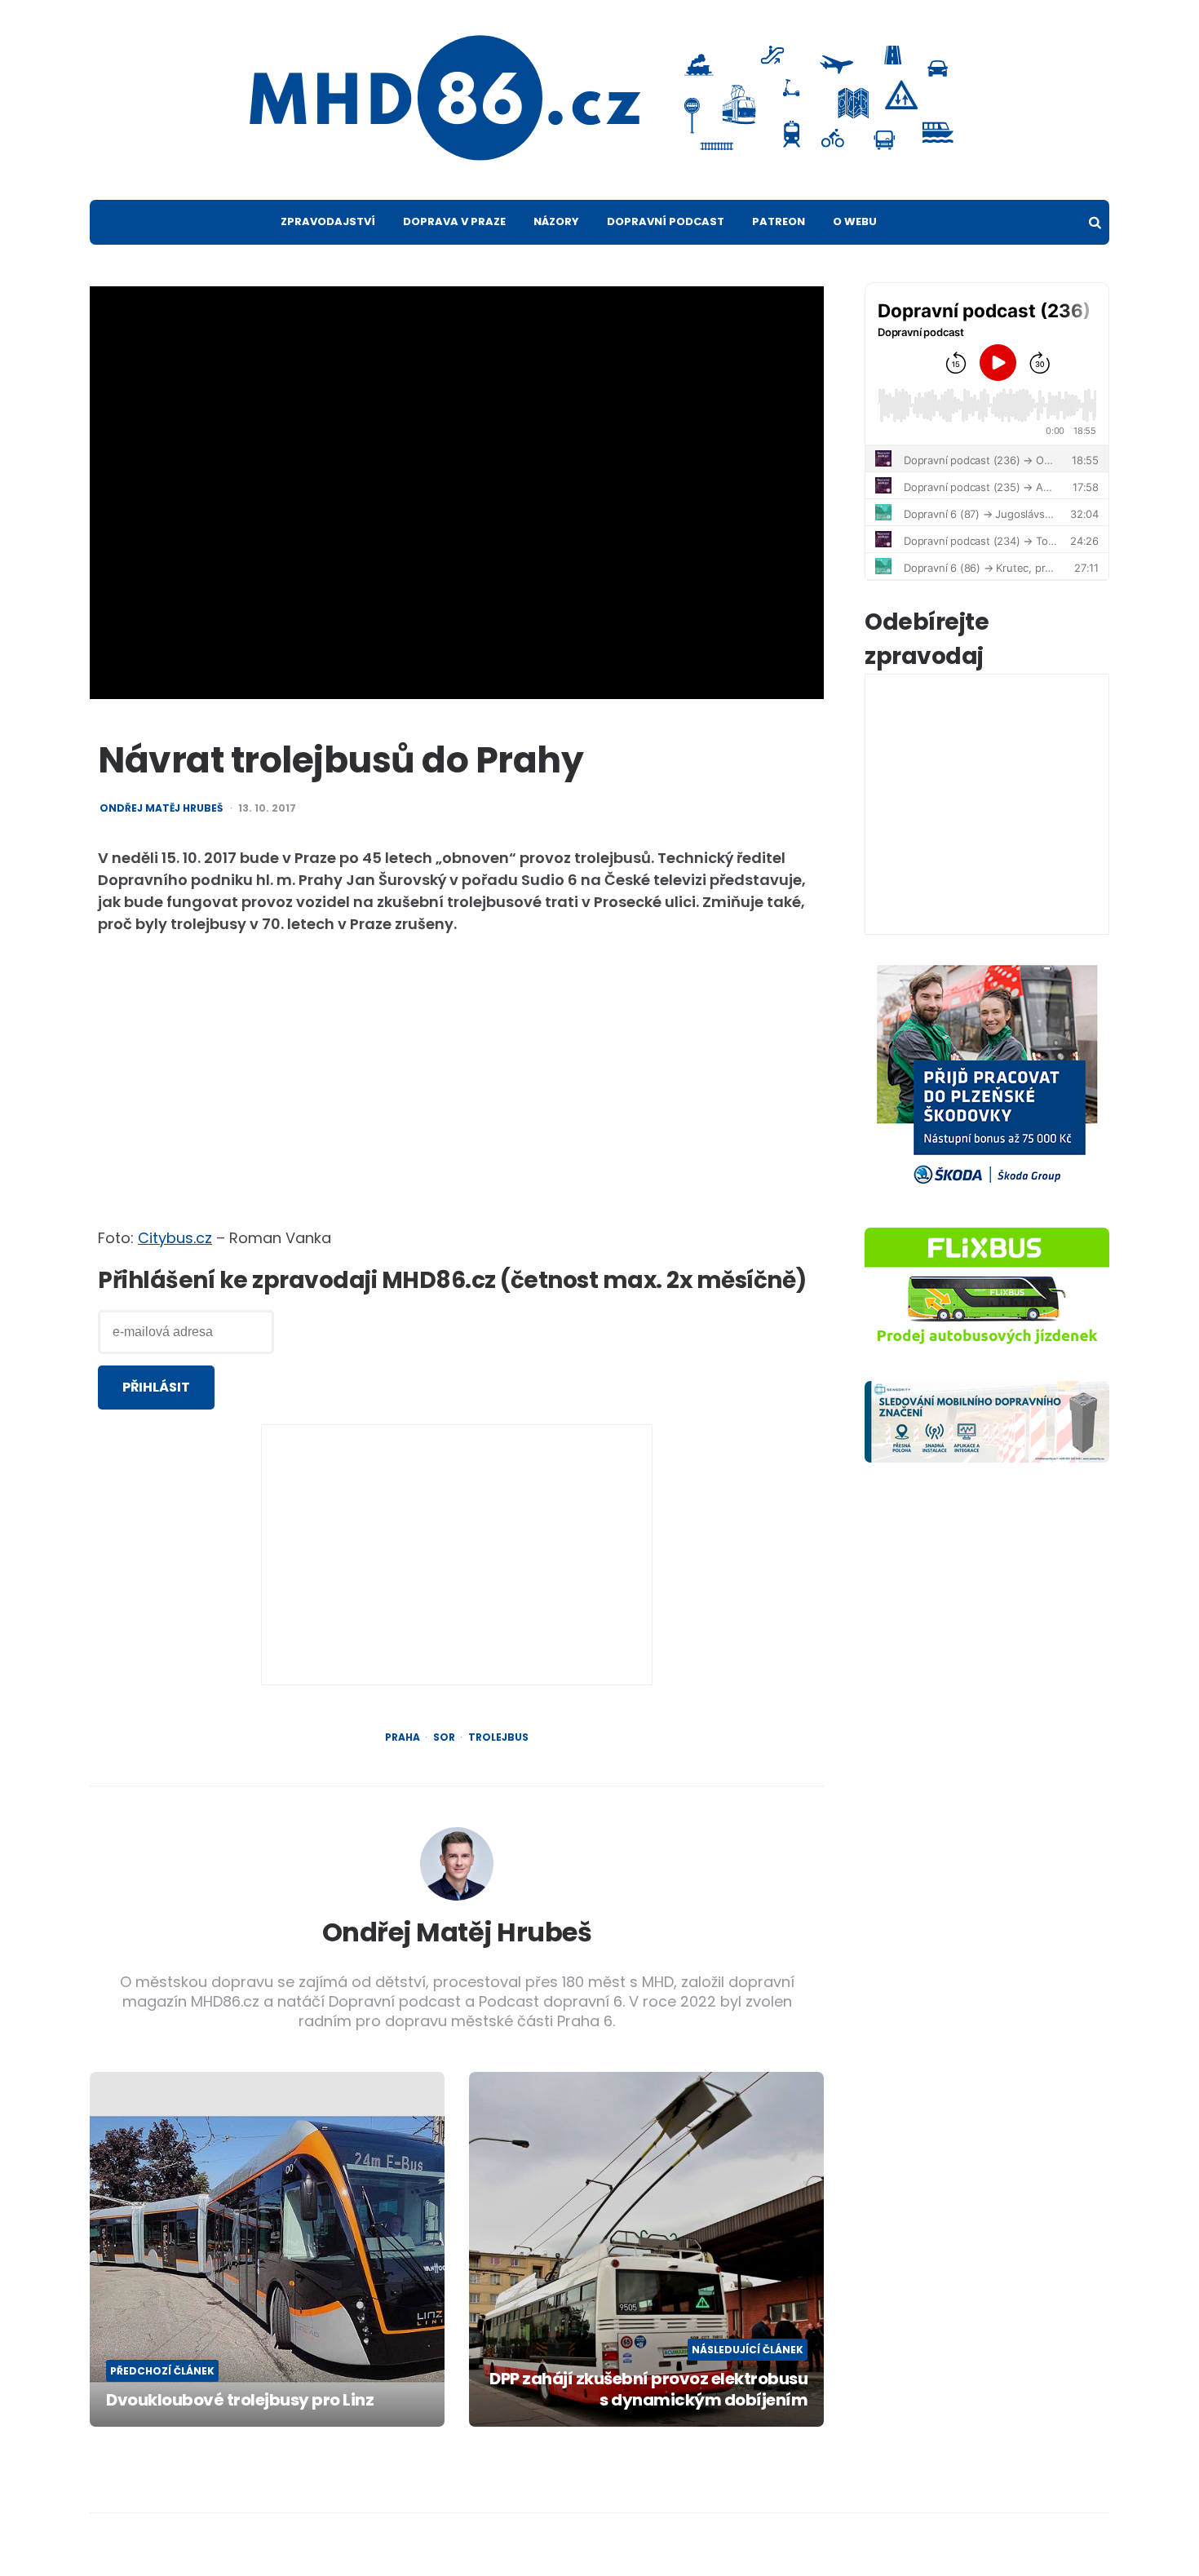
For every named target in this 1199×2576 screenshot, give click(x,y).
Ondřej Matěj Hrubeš (161, 808)
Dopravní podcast (666, 221)
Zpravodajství (328, 221)
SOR (444, 1737)
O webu (855, 221)
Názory (556, 221)
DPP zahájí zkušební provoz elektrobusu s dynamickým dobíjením (648, 2389)
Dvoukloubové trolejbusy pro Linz (240, 2400)
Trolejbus (498, 1737)
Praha (403, 1737)
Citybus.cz (175, 1238)
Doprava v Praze (454, 221)
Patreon (779, 221)
